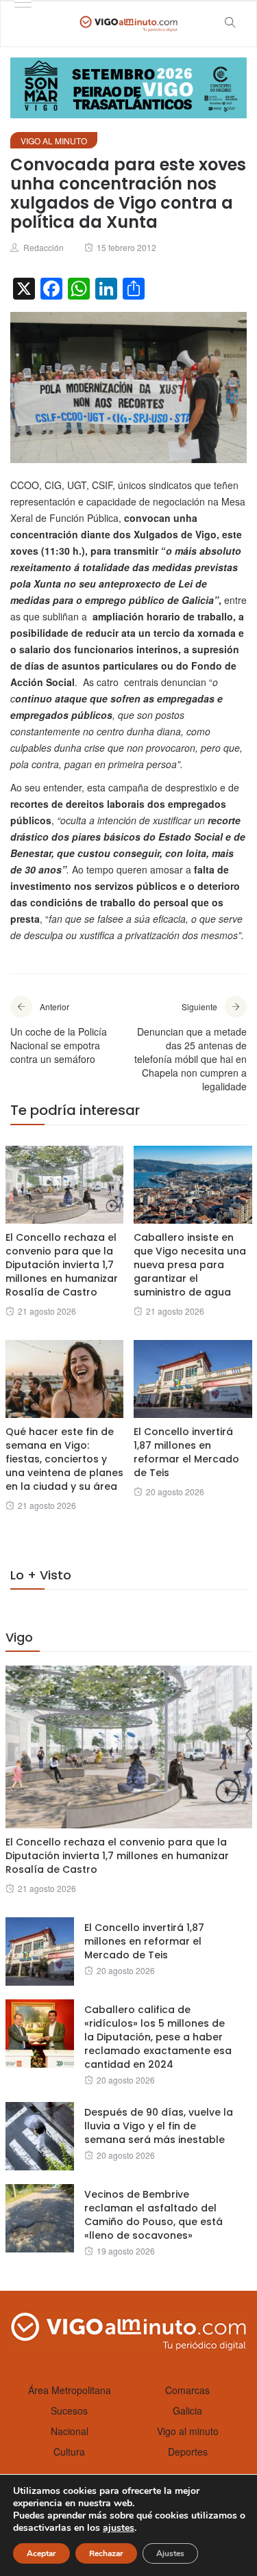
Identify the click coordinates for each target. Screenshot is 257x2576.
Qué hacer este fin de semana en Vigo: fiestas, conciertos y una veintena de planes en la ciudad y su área (64, 1459)
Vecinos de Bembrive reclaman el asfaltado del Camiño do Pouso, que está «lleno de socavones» (154, 2215)
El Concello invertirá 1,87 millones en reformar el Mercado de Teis (186, 1452)
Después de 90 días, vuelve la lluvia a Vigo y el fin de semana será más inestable (159, 2126)
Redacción (44, 247)
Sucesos (69, 2410)
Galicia (187, 2410)
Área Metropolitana (70, 2390)
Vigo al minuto (54, 141)
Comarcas (187, 2390)
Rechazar (106, 2553)
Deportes (188, 2452)
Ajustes (170, 2553)
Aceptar (41, 2553)
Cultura (69, 2452)
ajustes (119, 2528)
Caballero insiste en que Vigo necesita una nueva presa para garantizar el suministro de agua (190, 1265)
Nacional (70, 2431)
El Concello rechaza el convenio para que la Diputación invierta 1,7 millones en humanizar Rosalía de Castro (62, 1265)
